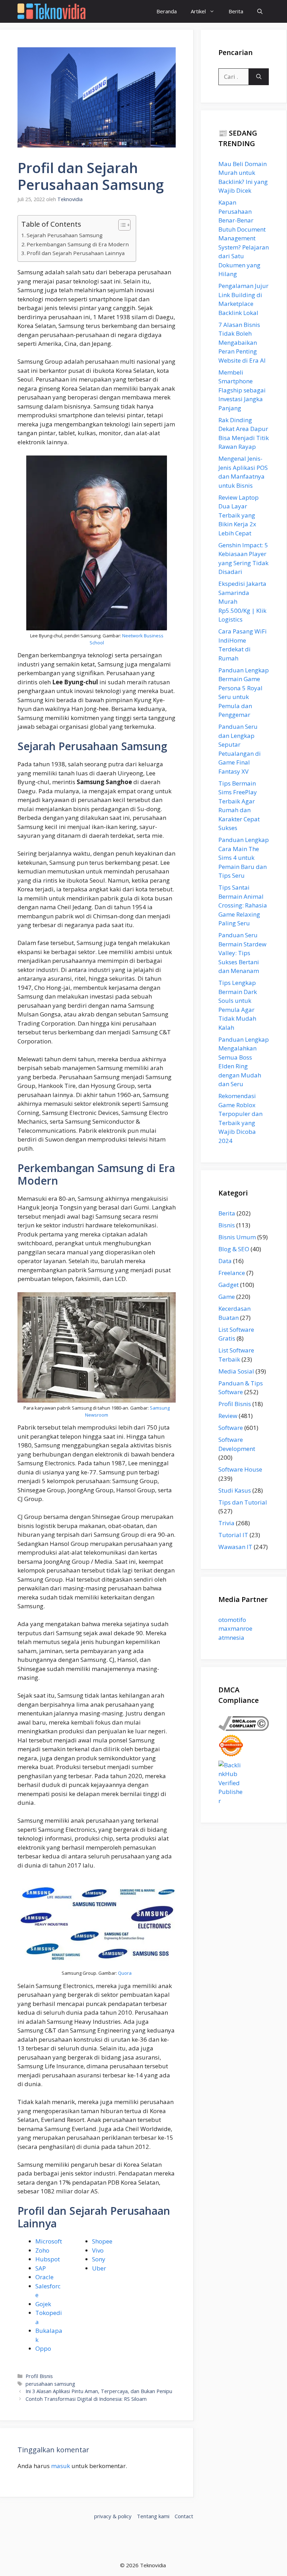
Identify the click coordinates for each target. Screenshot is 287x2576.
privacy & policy (113, 2516)
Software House (240, 1469)
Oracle (44, 2277)
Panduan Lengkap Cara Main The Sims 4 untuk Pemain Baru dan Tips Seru (244, 858)
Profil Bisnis (39, 2376)
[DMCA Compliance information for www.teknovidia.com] (244, 1729)
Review (228, 1416)
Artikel (198, 11)
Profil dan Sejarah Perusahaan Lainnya (76, 253)
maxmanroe (235, 1628)
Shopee (102, 2241)
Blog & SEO (234, 1249)
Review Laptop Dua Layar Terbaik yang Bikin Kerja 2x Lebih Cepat (239, 515)
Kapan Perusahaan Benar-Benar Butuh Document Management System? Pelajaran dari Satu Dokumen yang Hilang (244, 238)
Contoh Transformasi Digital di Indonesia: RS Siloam (86, 2399)
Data (225, 1261)
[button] (260, 11)
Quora (125, 1973)
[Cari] (259, 77)
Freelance (232, 1273)
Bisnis (227, 1225)
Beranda (167, 11)
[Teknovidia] (51, 11)
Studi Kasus (235, 1490)
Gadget (229, 1285)
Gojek (43, 2304)
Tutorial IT (233, 1535)
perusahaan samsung (50, 2384)
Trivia (226, 1523)
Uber (99, 2268)
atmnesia (231, 1638)
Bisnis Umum (237, 1237)
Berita (236, 11)
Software (231, 1428)
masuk (61, 2466)
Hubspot (48, 2259)
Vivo (98, 2250)
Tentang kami (153, 2516)
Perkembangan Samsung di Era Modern (78, 244)
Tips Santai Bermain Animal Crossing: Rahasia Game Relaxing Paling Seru (243, 905)
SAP (41, 2268)
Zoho (42, 2250)
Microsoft (49, 2241)
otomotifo (232, 1620)
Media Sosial (236, 1371)
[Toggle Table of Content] (121, 225)
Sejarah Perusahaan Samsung (65, 235)
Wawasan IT (235, 1547)
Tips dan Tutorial (243, 1502)
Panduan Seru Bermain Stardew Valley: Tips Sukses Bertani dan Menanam (242, 953)
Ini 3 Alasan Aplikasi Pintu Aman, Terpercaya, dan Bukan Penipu (99, 2391)
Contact (184, 2516)
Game (227, 1297)
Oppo (43, 2348)
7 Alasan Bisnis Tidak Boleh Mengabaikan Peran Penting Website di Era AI (242, 342)
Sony (99, 2259)
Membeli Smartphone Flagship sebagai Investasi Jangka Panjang (242, 390)
